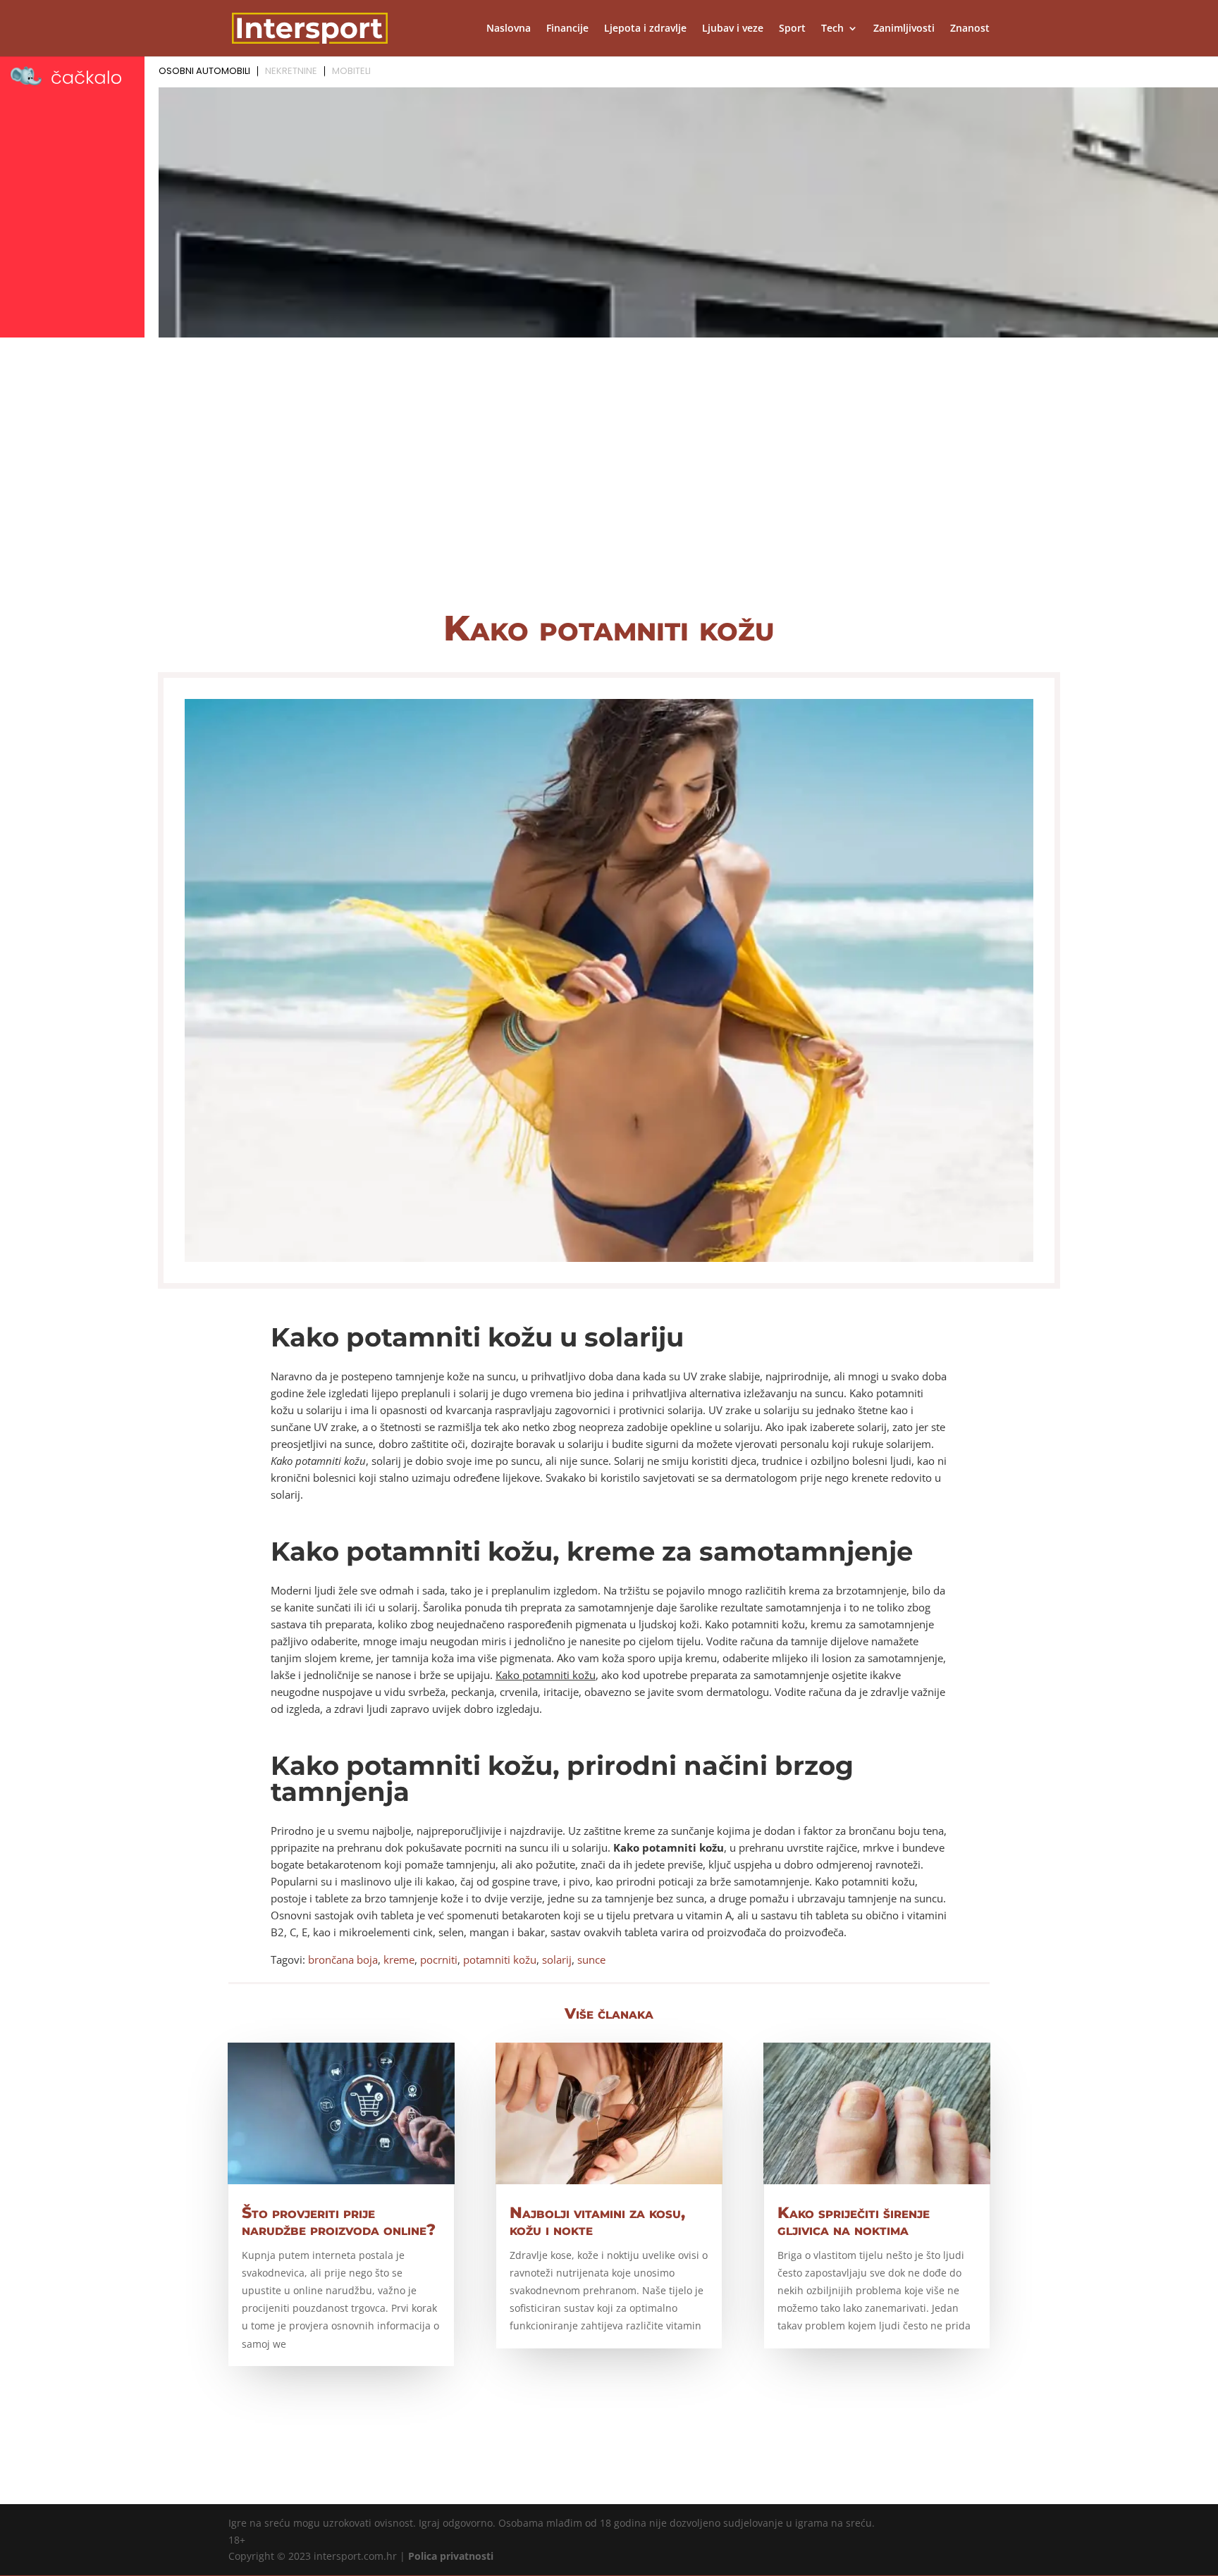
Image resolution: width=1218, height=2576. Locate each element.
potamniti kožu (500, 1959)
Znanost (970, 29)
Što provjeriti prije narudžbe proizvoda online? (339, 2221)
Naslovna (509, 29)
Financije (567, 29)
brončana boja (343, 1959)
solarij (557, 1959)
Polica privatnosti (451, 2556)
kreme (399, 1959)
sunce (591, 1959)
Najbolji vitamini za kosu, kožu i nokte (597, 2221)
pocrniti (439, 1959)
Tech (832, 29)
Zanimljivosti (904, 29)
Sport (792, 29)
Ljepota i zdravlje (645, 29)
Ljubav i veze (733, 29)
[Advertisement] (609, 486)
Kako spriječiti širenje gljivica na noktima (854, 2221)
